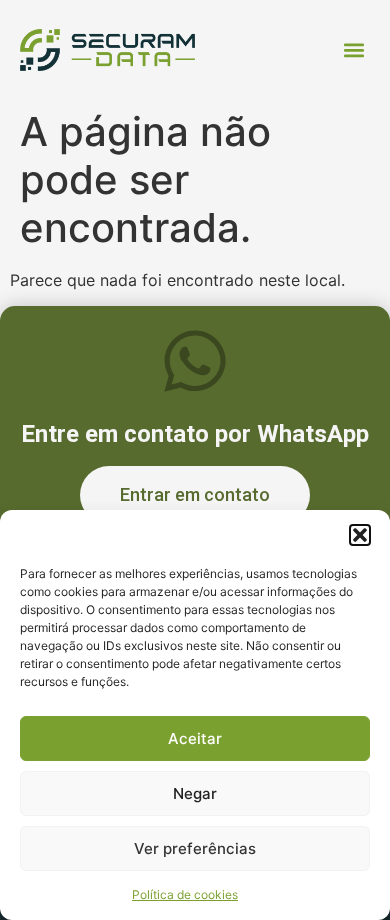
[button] (360, 535)
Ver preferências (195, 848)
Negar (195, 793)
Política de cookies (185, 894)
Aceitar (195, 738)
